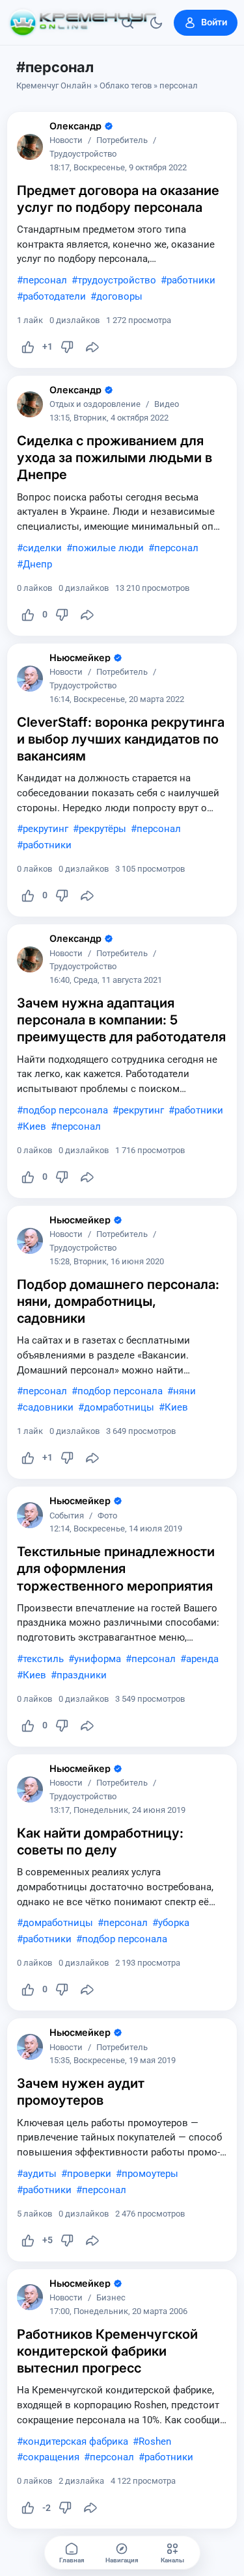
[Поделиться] (92, 347)
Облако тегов (126, 85)
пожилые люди (108, 548)
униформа (98, 1659)
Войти (214, 22)
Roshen (155, 2441)
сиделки (42, 548)
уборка (174, 1923)
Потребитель (122, 141)
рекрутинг (46, 829)
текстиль (43, 1659)
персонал (45, 280)
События (67, 1516)
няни (184, 1391)
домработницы (119, 1407)
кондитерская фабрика (75, 2441)
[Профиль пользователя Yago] (30, 147)
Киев (34, 1126)
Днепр (37, 564)
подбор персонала (65, 1110)
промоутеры (150, 2174)
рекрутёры (102, 829)
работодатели (54, 296)
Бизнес (111, 2298)
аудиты (40, 2174)
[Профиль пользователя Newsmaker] (30, 679)
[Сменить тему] (156, 23)
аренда (202, 1659)
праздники (82, 1675)
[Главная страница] (83, 23)
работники (191, 280)
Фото (107, 1516)
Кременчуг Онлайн (54, 85)
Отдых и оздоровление (95, 405)
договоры (119, 296)
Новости (66, 141)
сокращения (51, 2457)
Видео (167, 405)
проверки (89, 2174)
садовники (48, 1407)
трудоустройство (117, 280)
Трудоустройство (83, 154)
